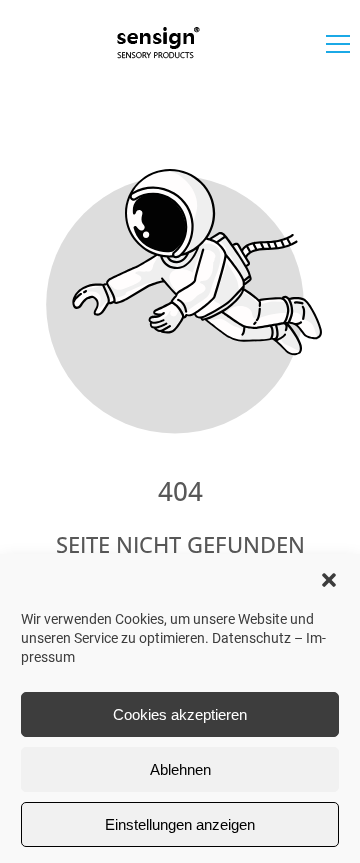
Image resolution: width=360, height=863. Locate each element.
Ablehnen (180, 769)
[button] (329, 580)
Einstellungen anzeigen (180, 824)
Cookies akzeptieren (180, 714)
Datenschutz (251, 638)
